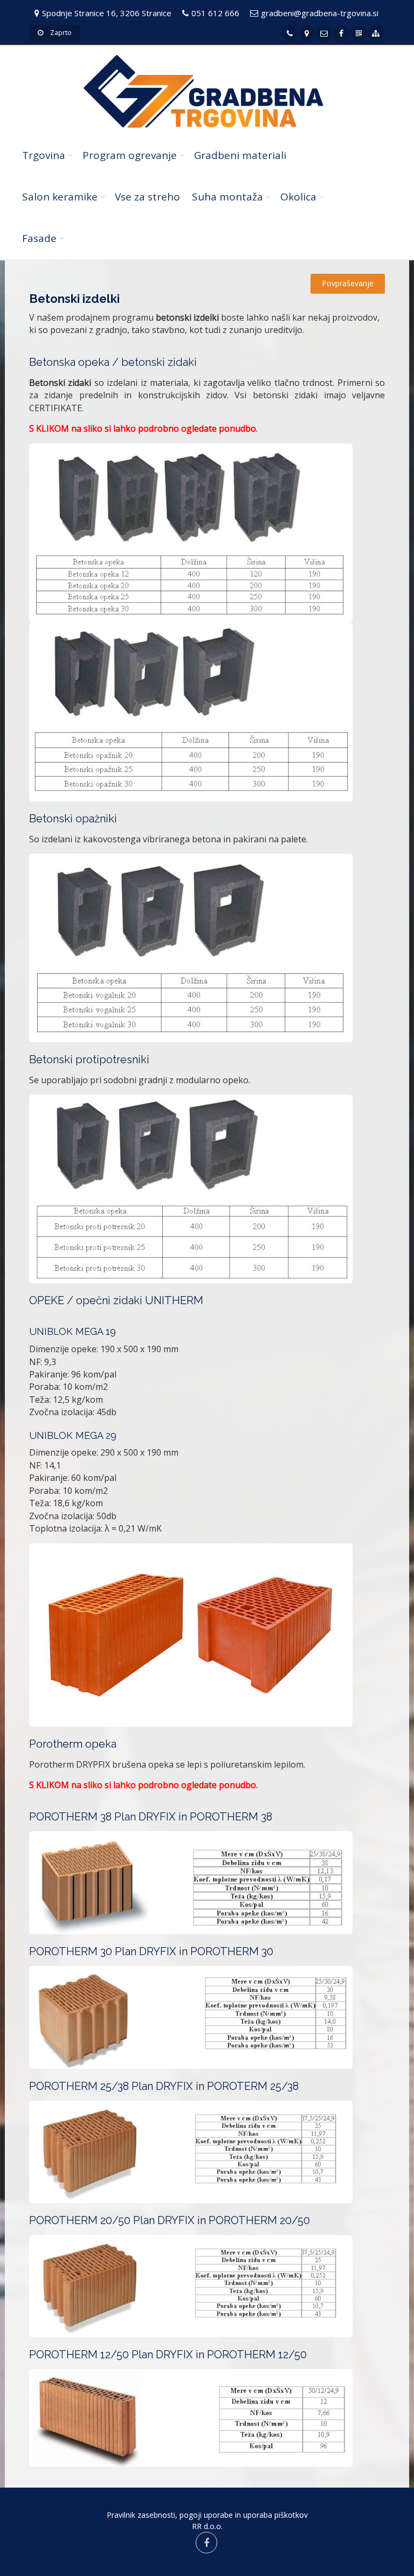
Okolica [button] (298, 197)
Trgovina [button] (44, 155)
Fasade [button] (39, 238)
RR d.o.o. (207, 2526)
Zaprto (60, 33)
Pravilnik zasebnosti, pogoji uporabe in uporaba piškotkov (207, 2515)
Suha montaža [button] (227, 197)
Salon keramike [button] (60, 197)
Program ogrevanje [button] (130, 155)
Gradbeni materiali (240, 155)
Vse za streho (147, 197)
